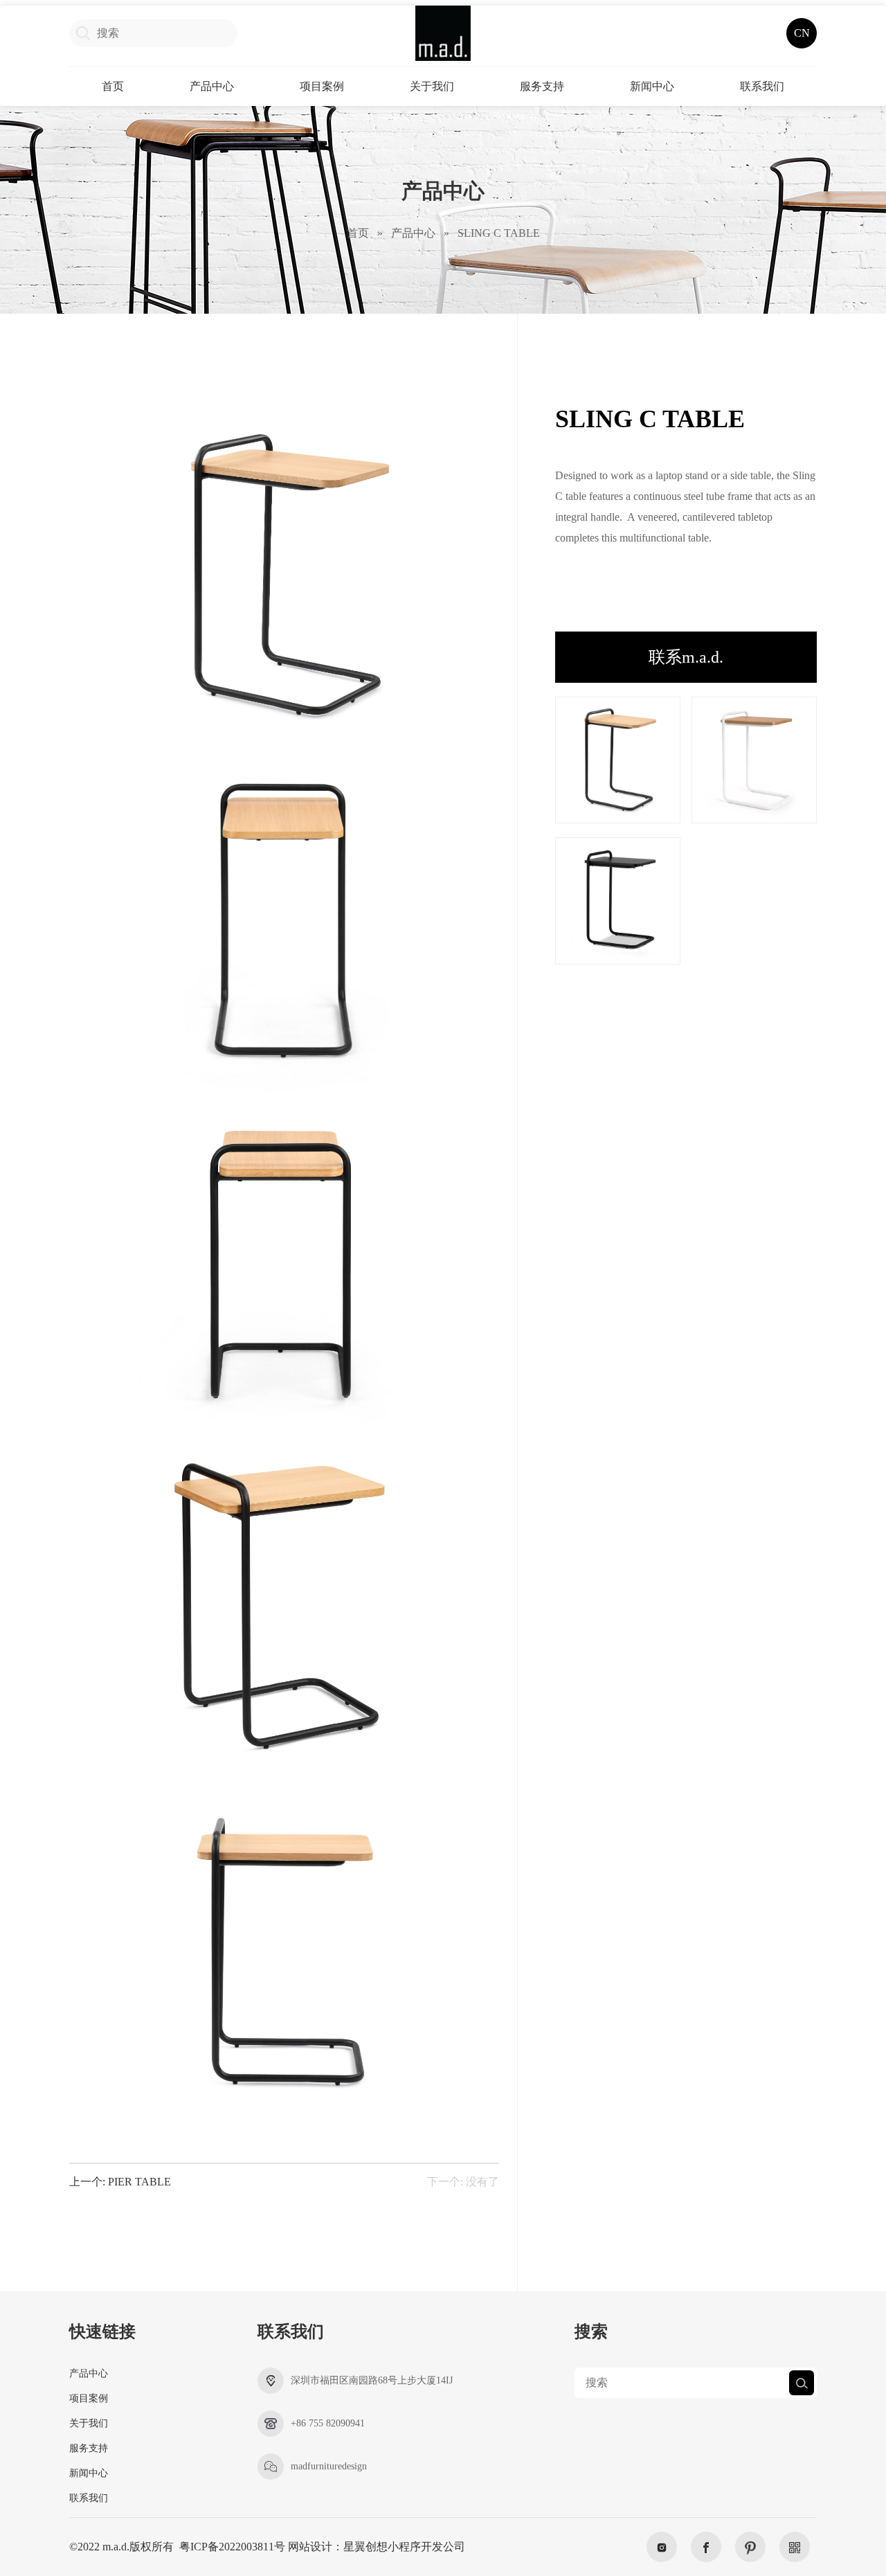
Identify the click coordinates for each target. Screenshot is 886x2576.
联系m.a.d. (686, 657)
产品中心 (212, 86)
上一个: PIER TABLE (120, 2182)
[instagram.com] (662, 2547)
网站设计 (310, 2547)
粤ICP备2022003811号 (232, 2547)
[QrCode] (795, 2547)
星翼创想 (365, 2547)
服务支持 (542, 86)
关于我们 (432, 86)
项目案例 (322, 86)
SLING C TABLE (499, 233)
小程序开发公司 (426, 2547)
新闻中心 (652, 86)
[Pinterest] (750, 2547)
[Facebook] (706, 2547)
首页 (113, 86)
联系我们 (762, 86)
